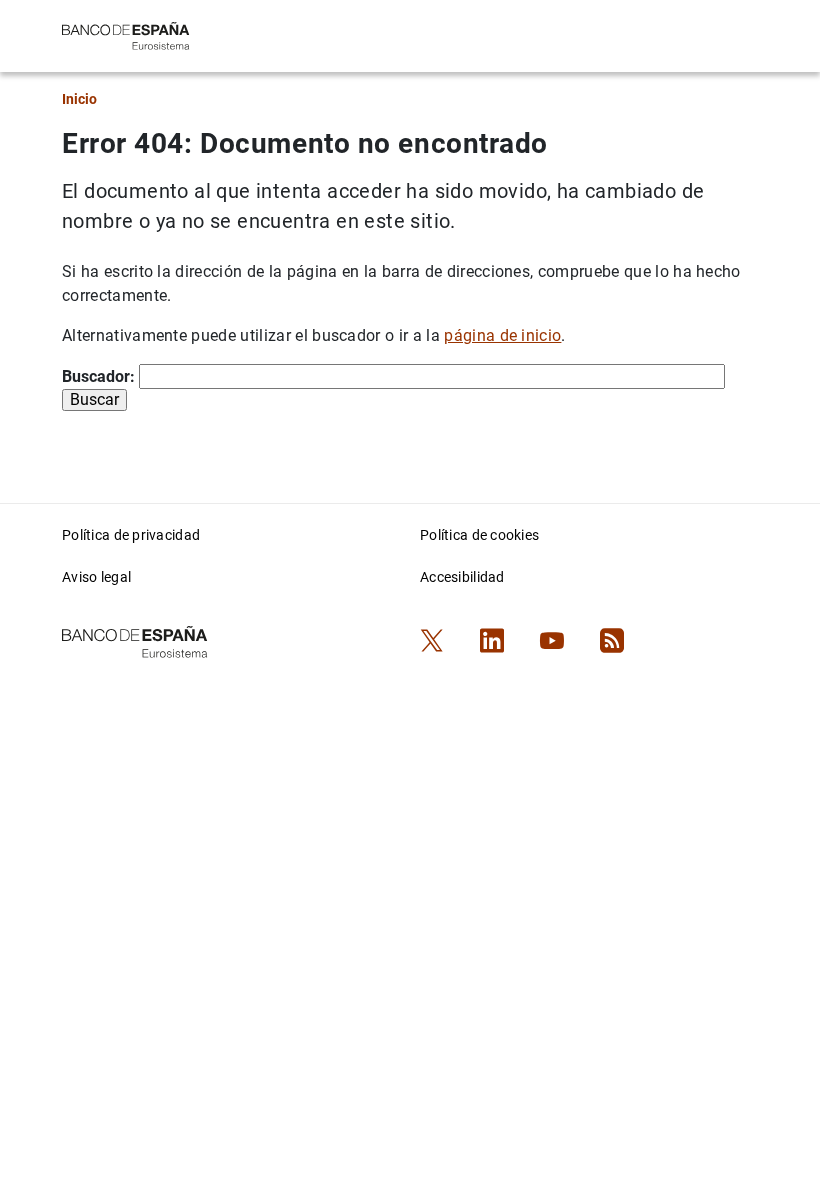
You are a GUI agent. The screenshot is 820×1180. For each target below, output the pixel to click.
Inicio (79, 99)
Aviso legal (96, 577)
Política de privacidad (131, 535)
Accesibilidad (462, 577)
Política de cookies (479, 535)
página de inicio (502, 335)
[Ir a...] (126, 34)
